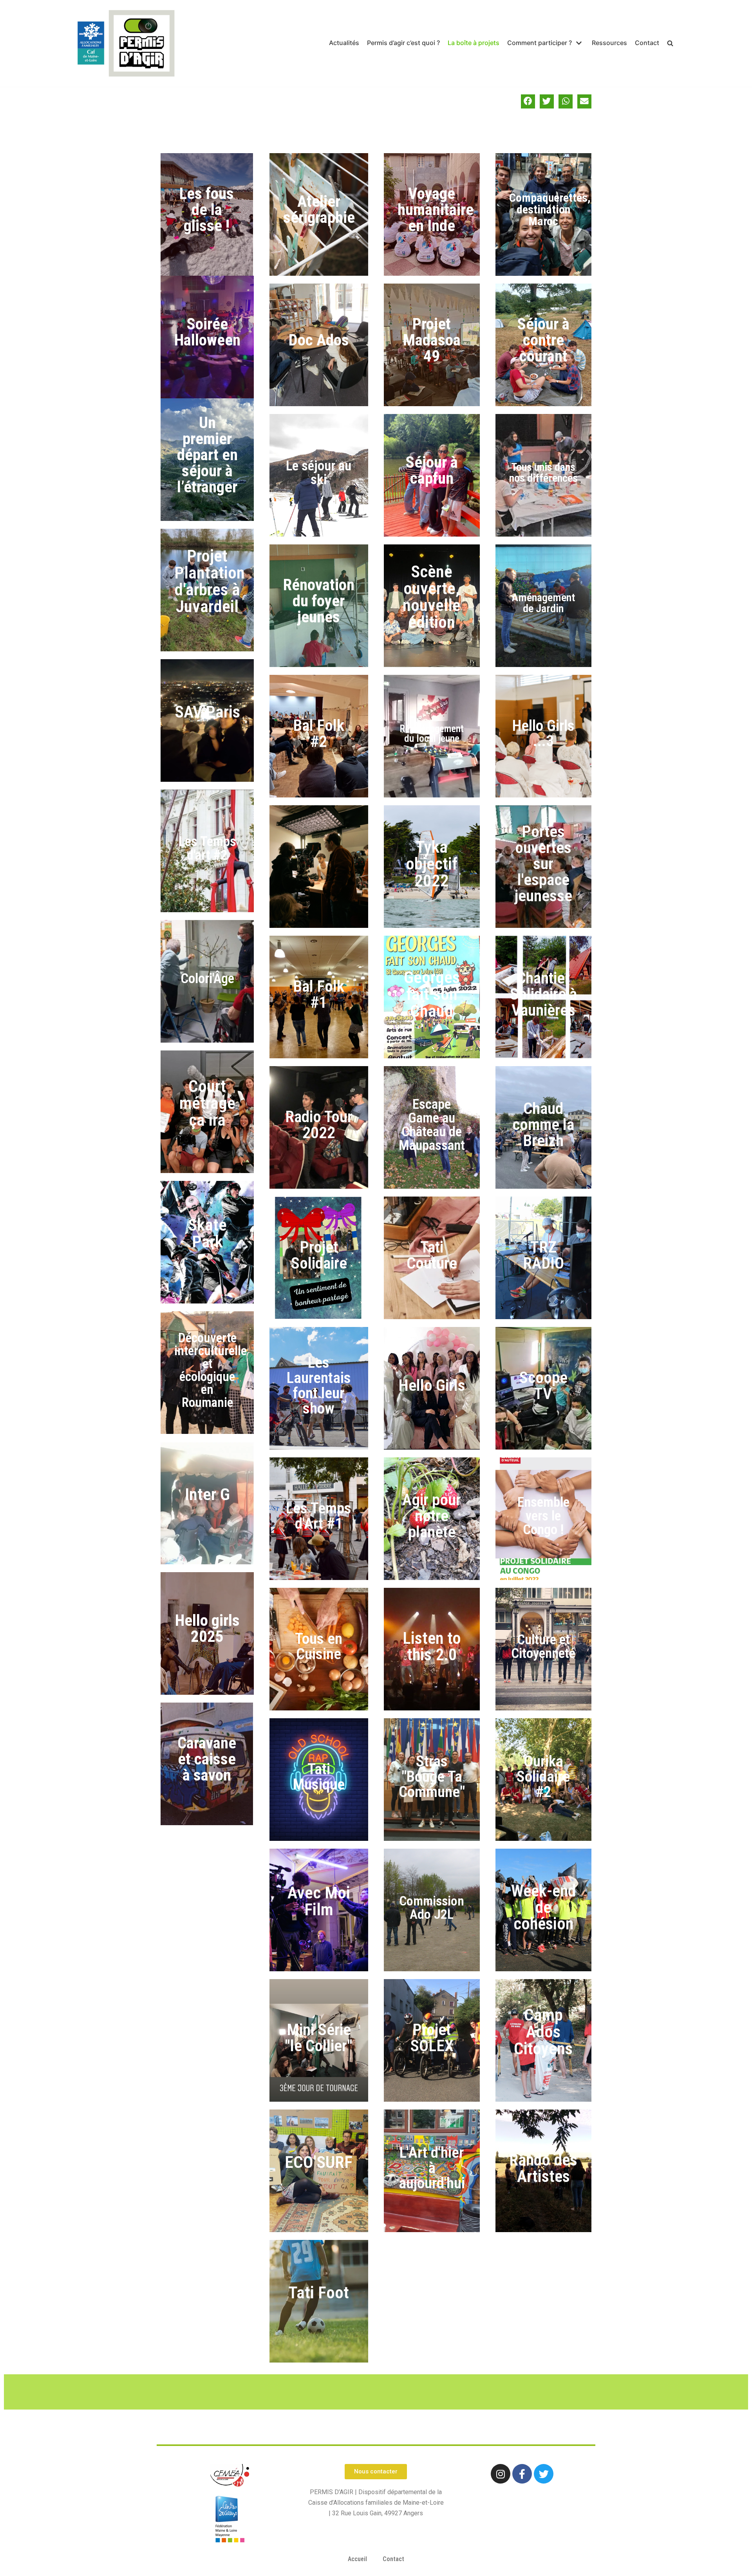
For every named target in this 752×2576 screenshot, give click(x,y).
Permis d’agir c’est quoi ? (403, 43)
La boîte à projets (474, 43)
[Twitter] (544, 2474)
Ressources (609, 43)
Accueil (357, 2559)
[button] (528, 101)
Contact (647, 43)
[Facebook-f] (522, 2474)
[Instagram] (501, 2474)
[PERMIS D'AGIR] (125, 43)
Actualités (344, 43)
